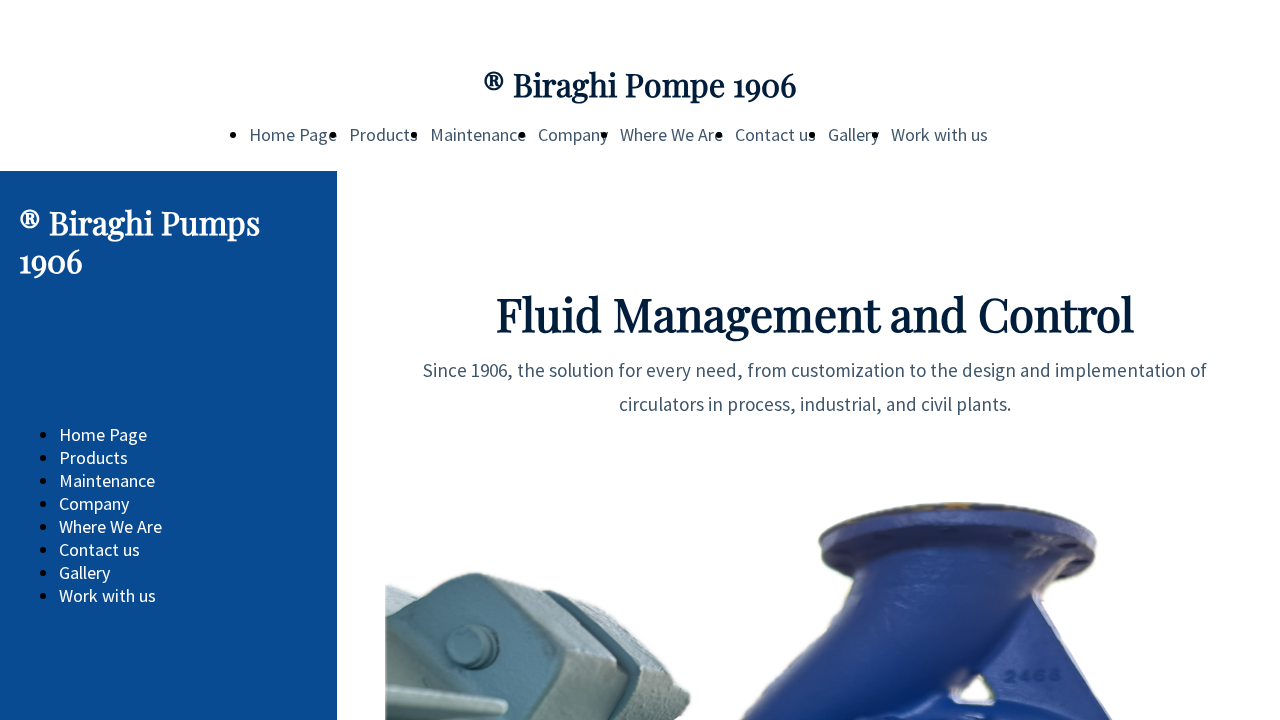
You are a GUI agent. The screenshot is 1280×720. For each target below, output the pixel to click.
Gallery (853, 134)
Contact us (775, 134)
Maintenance (478, 134)
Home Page (293, 134)
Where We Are (671, 134)
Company (573, 134)
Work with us (939, 134)
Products (383, 134)
